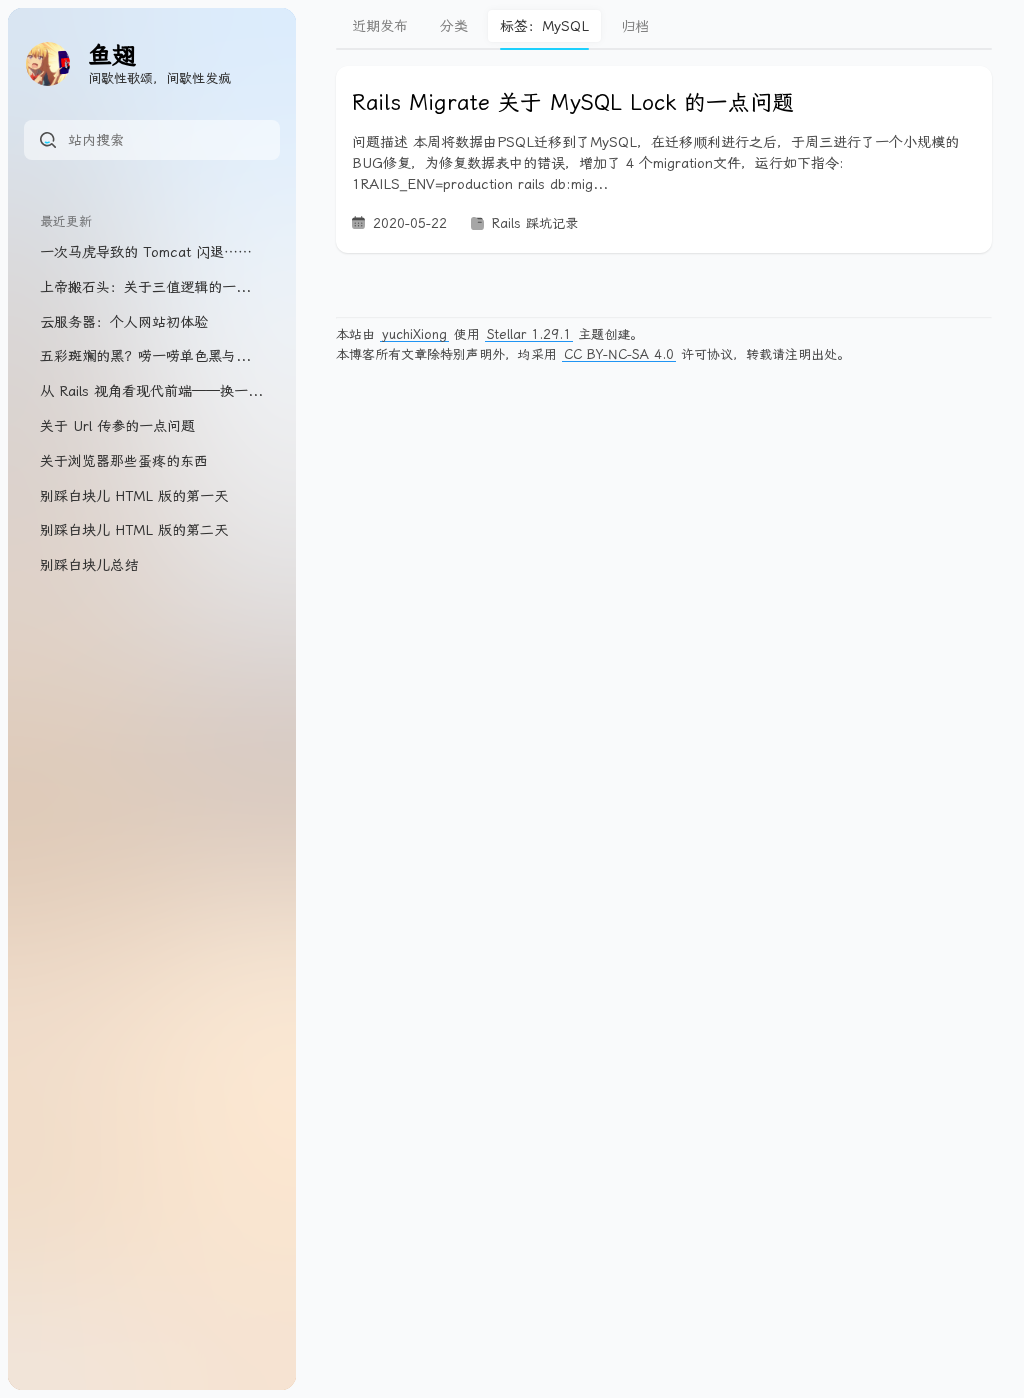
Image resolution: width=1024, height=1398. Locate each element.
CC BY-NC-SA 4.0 (619, 354)
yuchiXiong (414, 334)
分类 (454, 26)
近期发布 (380, 26)
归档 (635, 26)
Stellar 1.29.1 (529, 334)
